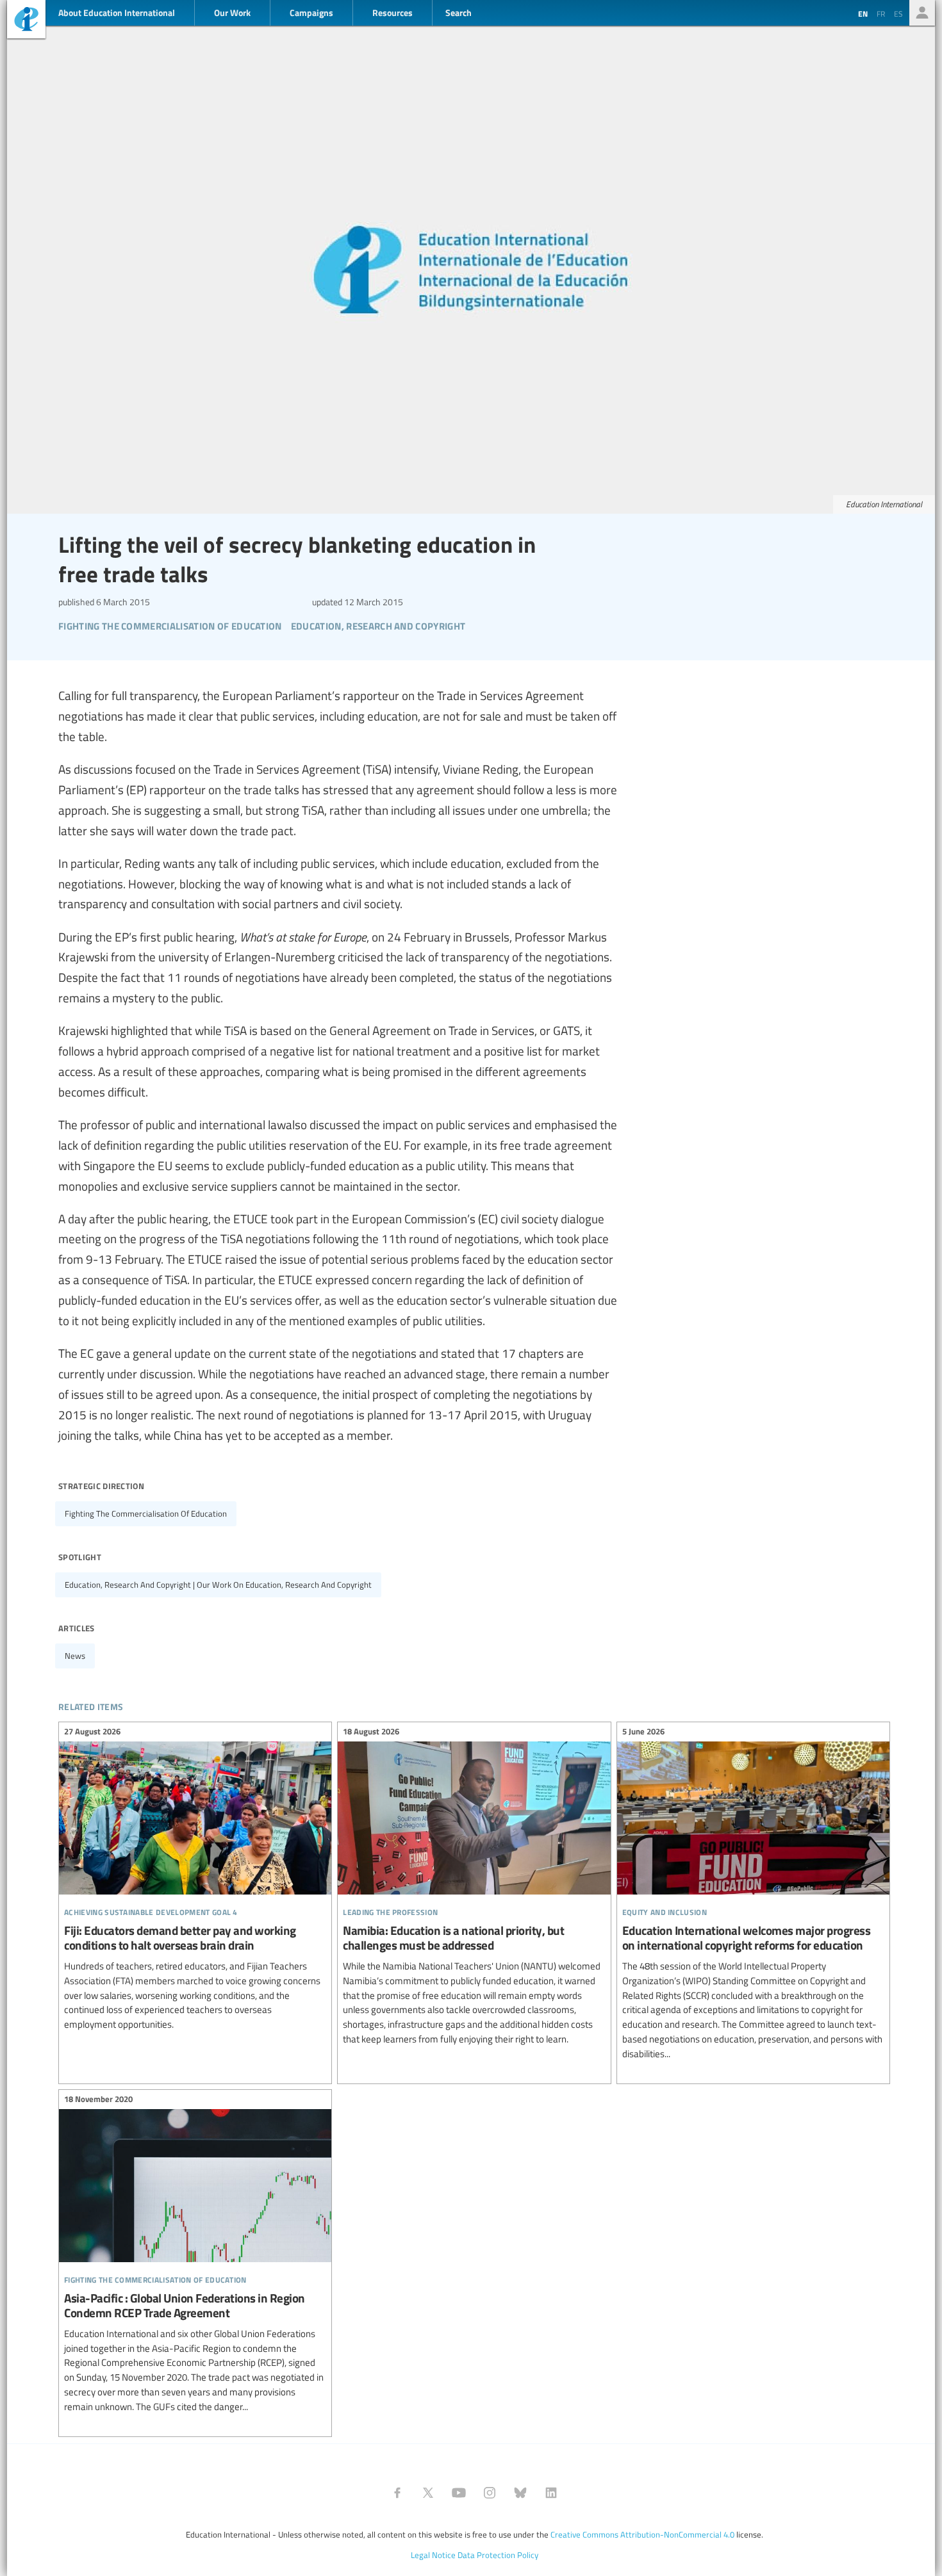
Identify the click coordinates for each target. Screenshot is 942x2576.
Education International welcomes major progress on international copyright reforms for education (753, 1895)
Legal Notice (433, 2555)
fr (881, 13)
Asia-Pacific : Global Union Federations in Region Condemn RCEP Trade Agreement (195, 2255)
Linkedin (551, 2493)
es (898, 13)
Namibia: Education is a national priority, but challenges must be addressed (474, 1887)
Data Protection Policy (498, 2555)
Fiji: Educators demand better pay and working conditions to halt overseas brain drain (195, 1880)
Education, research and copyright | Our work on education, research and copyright (218, 1585)
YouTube (459, 2493)
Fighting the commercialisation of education (146, 1513)
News (75, 1656)
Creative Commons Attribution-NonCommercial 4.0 (642, 2534)
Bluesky (520, 2493)
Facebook (397, 2493)
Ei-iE (26, 21)
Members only (922, 13)
